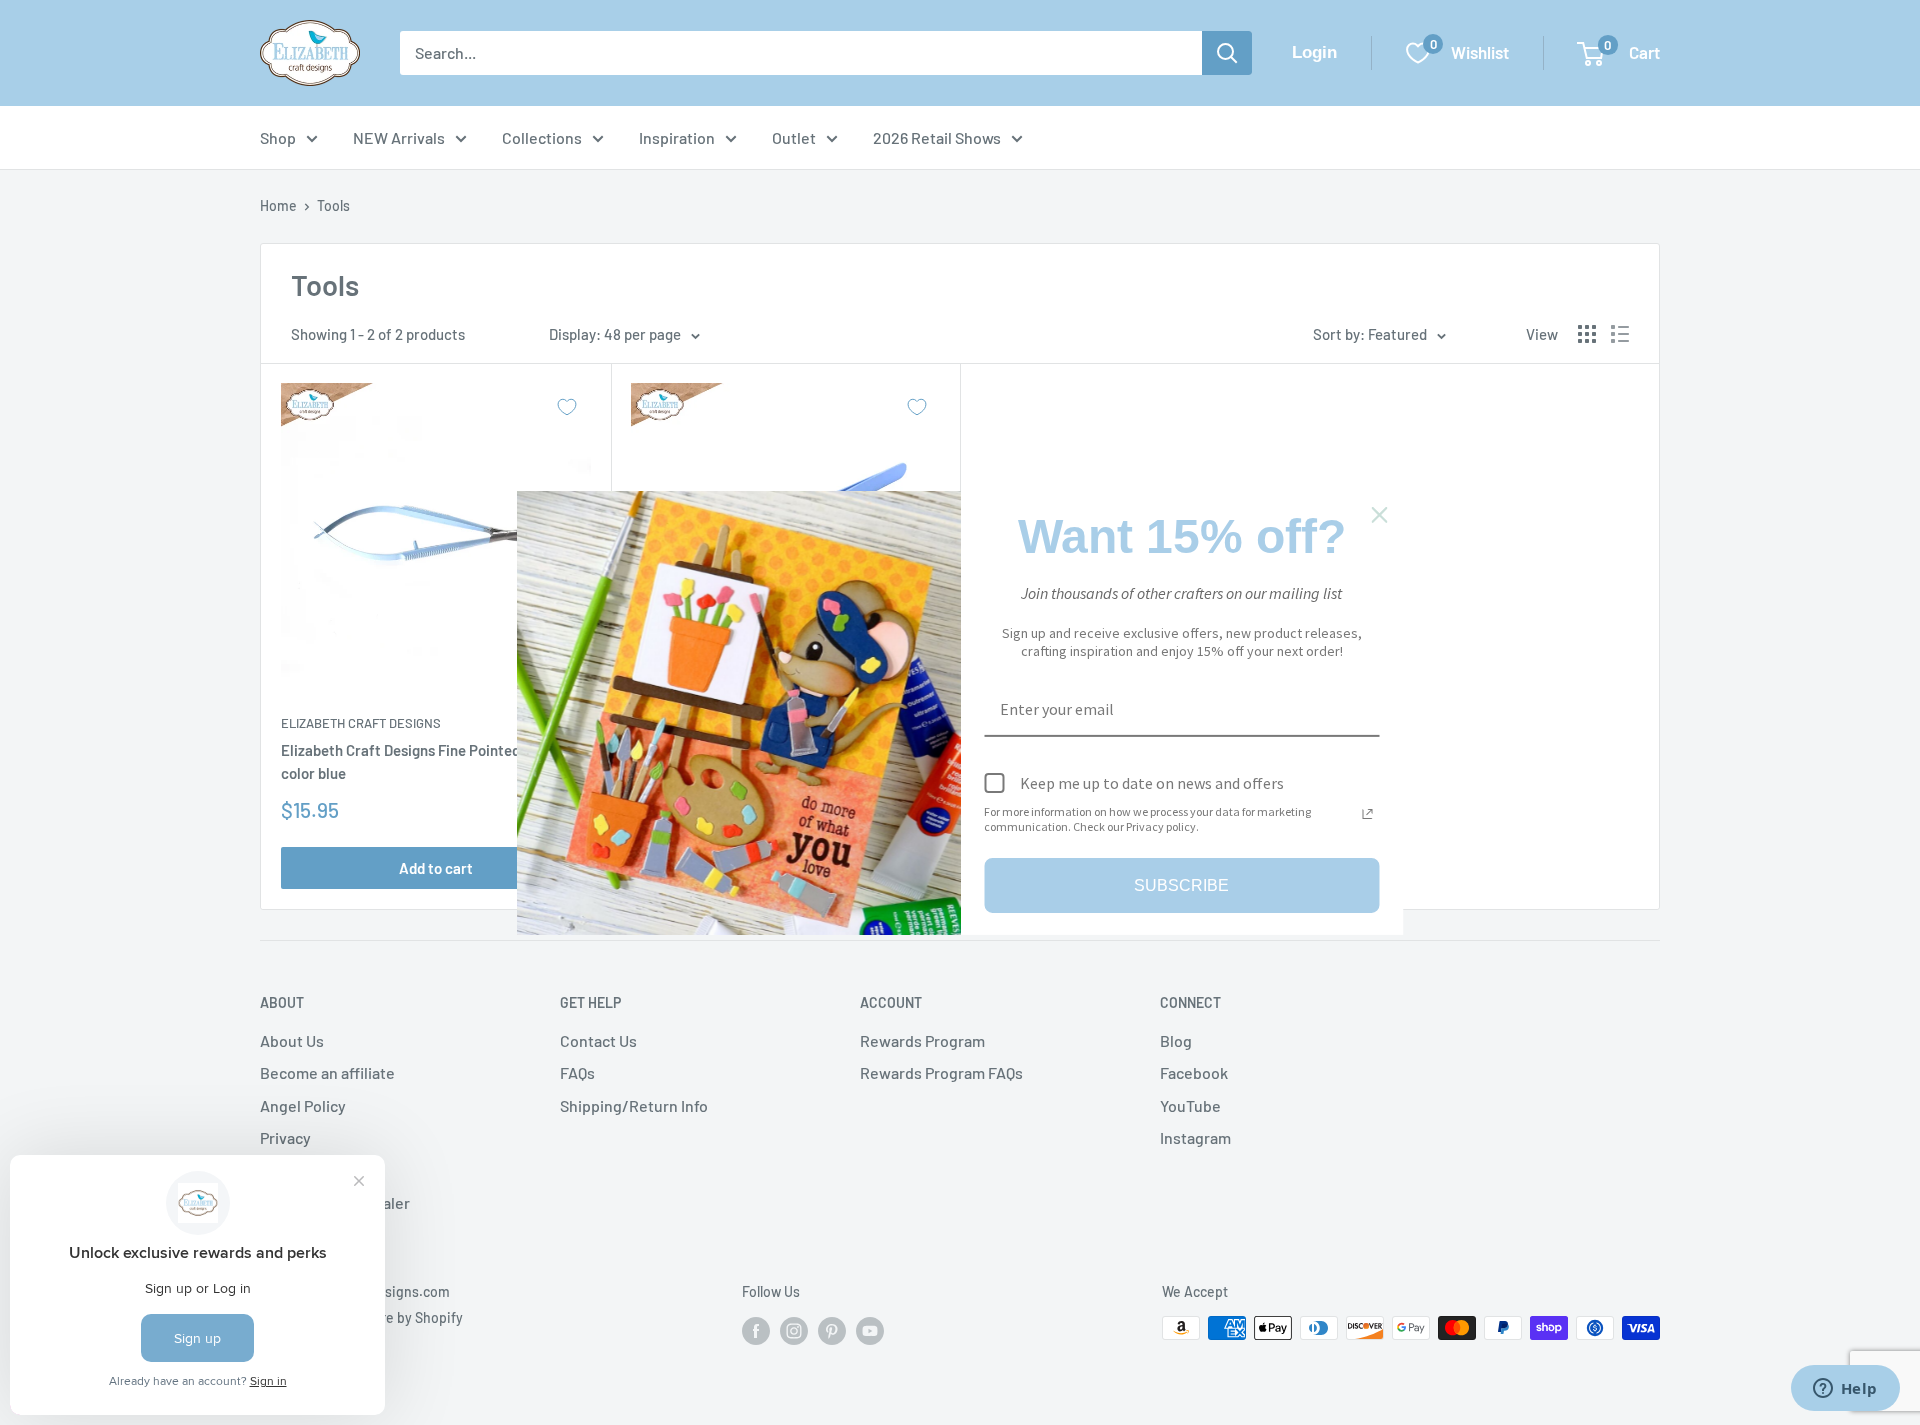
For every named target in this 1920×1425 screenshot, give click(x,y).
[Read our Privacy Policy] (1368, 814)
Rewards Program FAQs (941, 1072)
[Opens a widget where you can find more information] (1845, 1390)
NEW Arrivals (399, 137)
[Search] (1227, 53)
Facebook (1194, 1072)
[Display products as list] (1620, 334)
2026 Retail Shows (937, 137)
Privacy (285, 1137)
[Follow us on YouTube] (870, 1330)
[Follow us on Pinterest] (832, 1330)
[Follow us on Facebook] (756, 1330)
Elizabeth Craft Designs (361, 723)
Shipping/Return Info (634, 1105)
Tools (333, 205)
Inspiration (677, 137)
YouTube (1190, 1105)
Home (278, 205)
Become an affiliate (327, 1072)
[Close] (1380, 514)
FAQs (577, 1072)
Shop (278, 137)
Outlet (794, 137)
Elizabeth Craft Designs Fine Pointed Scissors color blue (430, 761)
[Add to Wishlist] (567, 407)
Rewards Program (922, 1040)
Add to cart (436, 868)
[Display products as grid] (1587, 334)
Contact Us (598, 1040)
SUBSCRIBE (1181, 884)
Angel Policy (303, 1105)
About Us (292, 1040)
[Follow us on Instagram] (794, 1330)
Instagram (1195, 1137)
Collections (542, 137)
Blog (1176, 1040)
